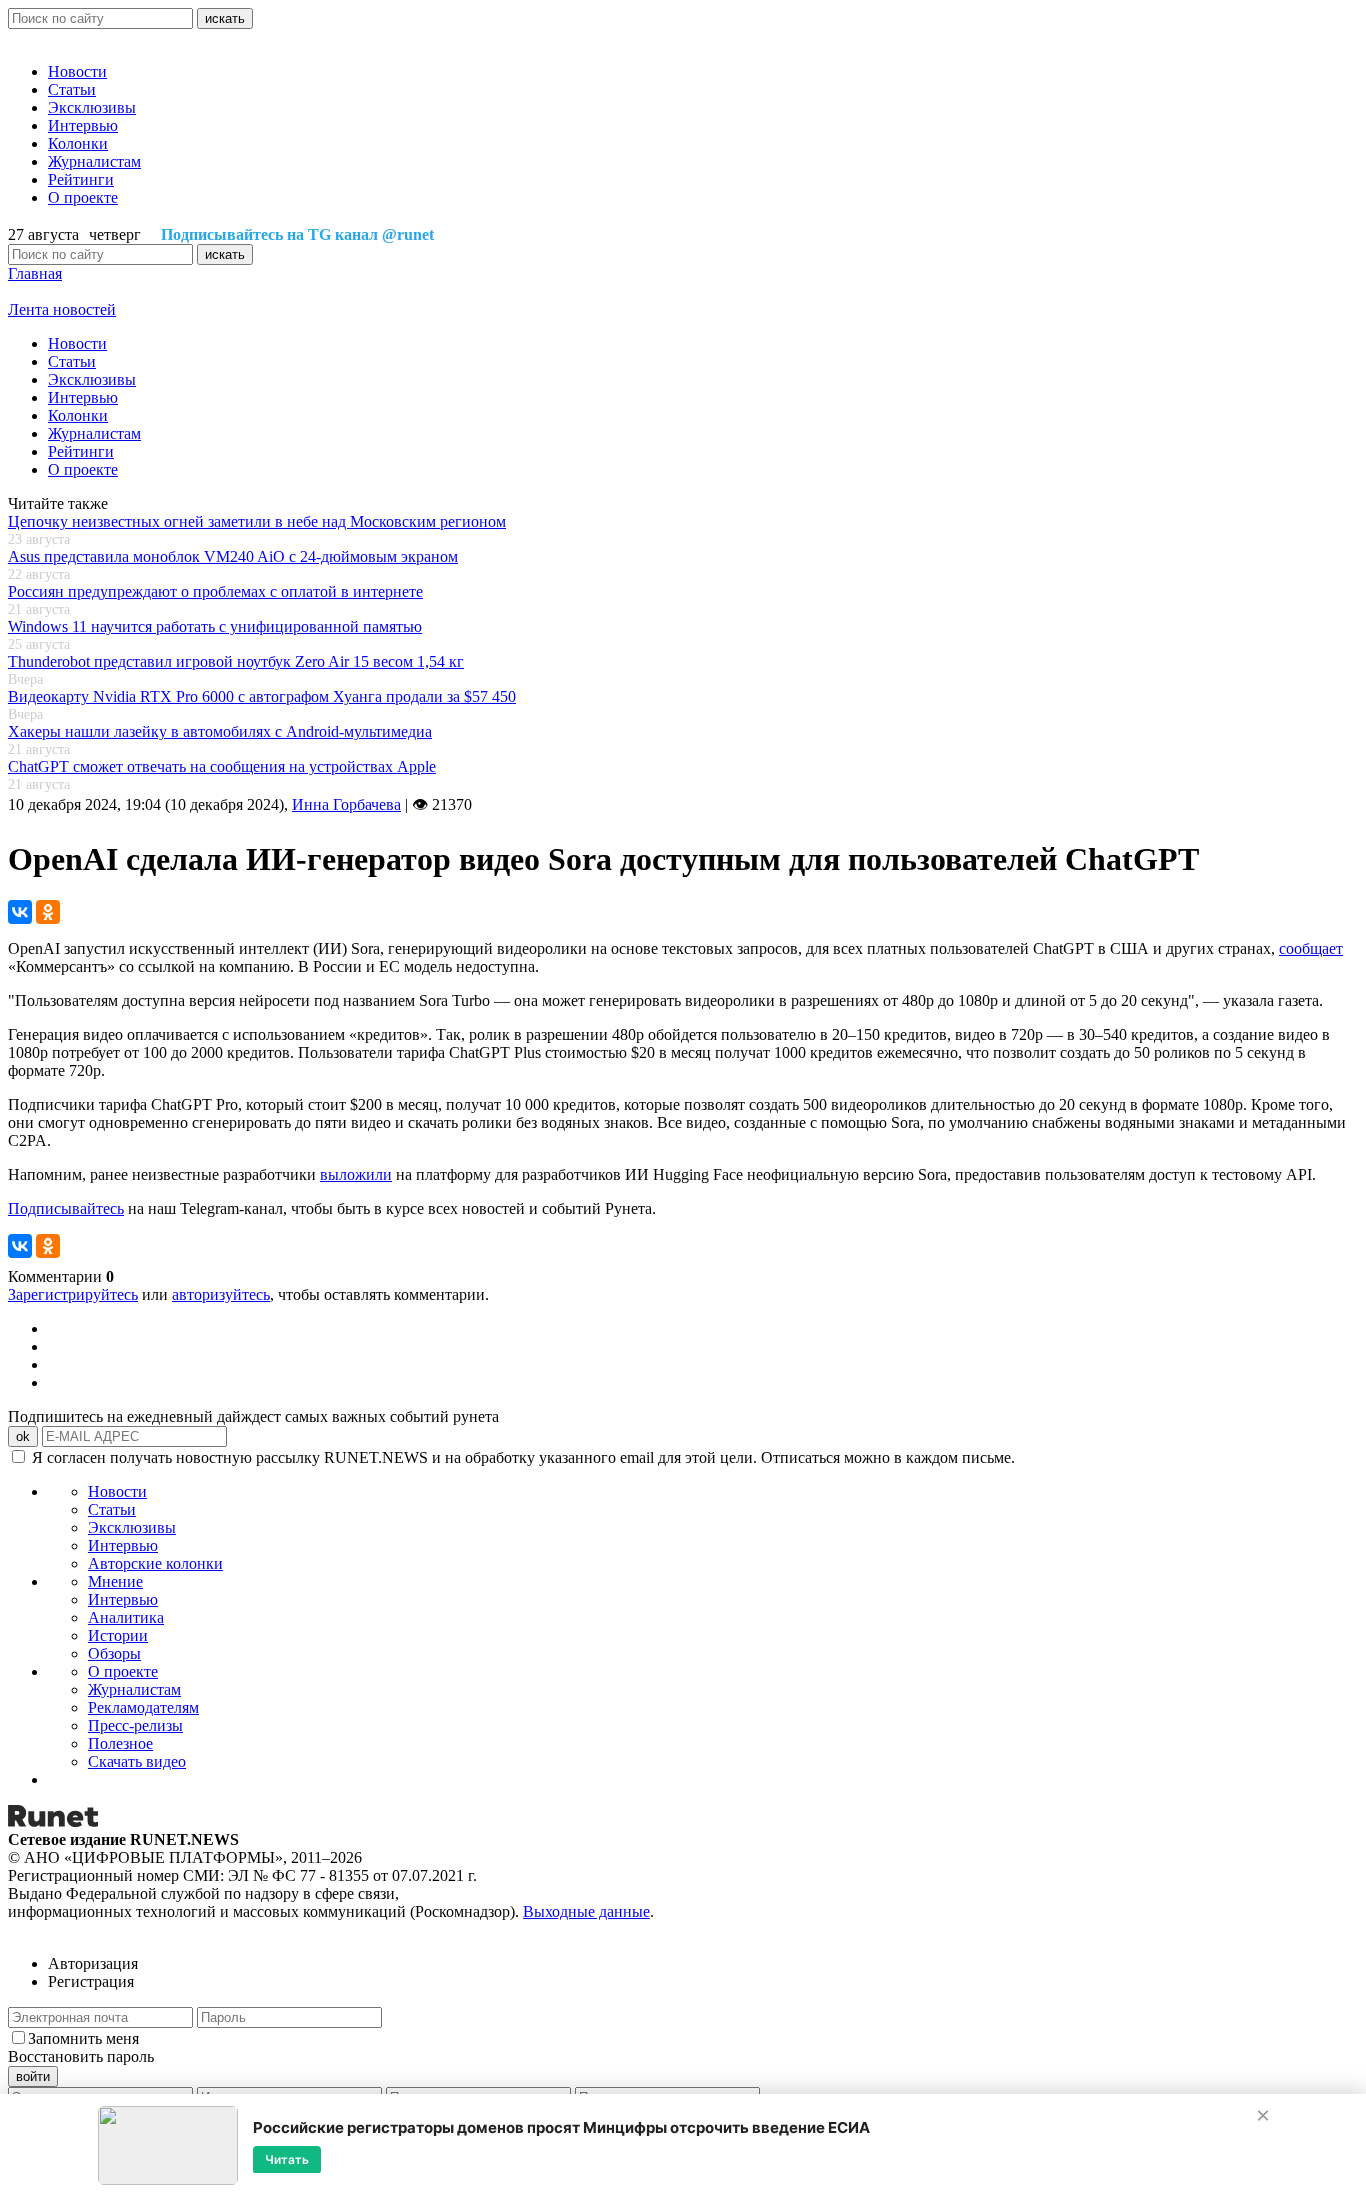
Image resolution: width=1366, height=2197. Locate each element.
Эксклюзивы (92, 107)
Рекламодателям (143, 1707)
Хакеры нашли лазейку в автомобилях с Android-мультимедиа (220, 731)
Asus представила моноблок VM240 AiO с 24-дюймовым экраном (233, 556)
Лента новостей (62, 309)
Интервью (83, 125)
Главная (35, 273)
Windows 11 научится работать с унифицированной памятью (215, 626)
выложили (356, 1174)
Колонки (78, 143)
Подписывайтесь (66, 1208)
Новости (77, 71)
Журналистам (94, 161)
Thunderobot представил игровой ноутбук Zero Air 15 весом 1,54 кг (236, 661)
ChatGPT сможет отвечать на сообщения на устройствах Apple (222, 766)
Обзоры (114, 1653)
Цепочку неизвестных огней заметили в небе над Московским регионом (257, 521)
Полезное (120, 1743)
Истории (118, 1635)
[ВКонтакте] (20, 912)
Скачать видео (137, 1761)
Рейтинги (81, 179)
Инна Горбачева (346, 804)
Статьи (72, 89)
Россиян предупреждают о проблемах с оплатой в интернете (215, 591)
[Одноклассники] (48, 912)
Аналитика (126, 1617)
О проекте (83, 197)
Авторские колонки (155, 1563)
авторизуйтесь (221, 1294)
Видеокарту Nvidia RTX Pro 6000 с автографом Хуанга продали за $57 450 (262, 696)
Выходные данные (586, 1911)
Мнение (115, 1581)
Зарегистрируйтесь (73, 1294)
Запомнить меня (83, 2038)
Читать (287, 2158)
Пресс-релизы (135, 1725)
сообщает (1311, 948)
